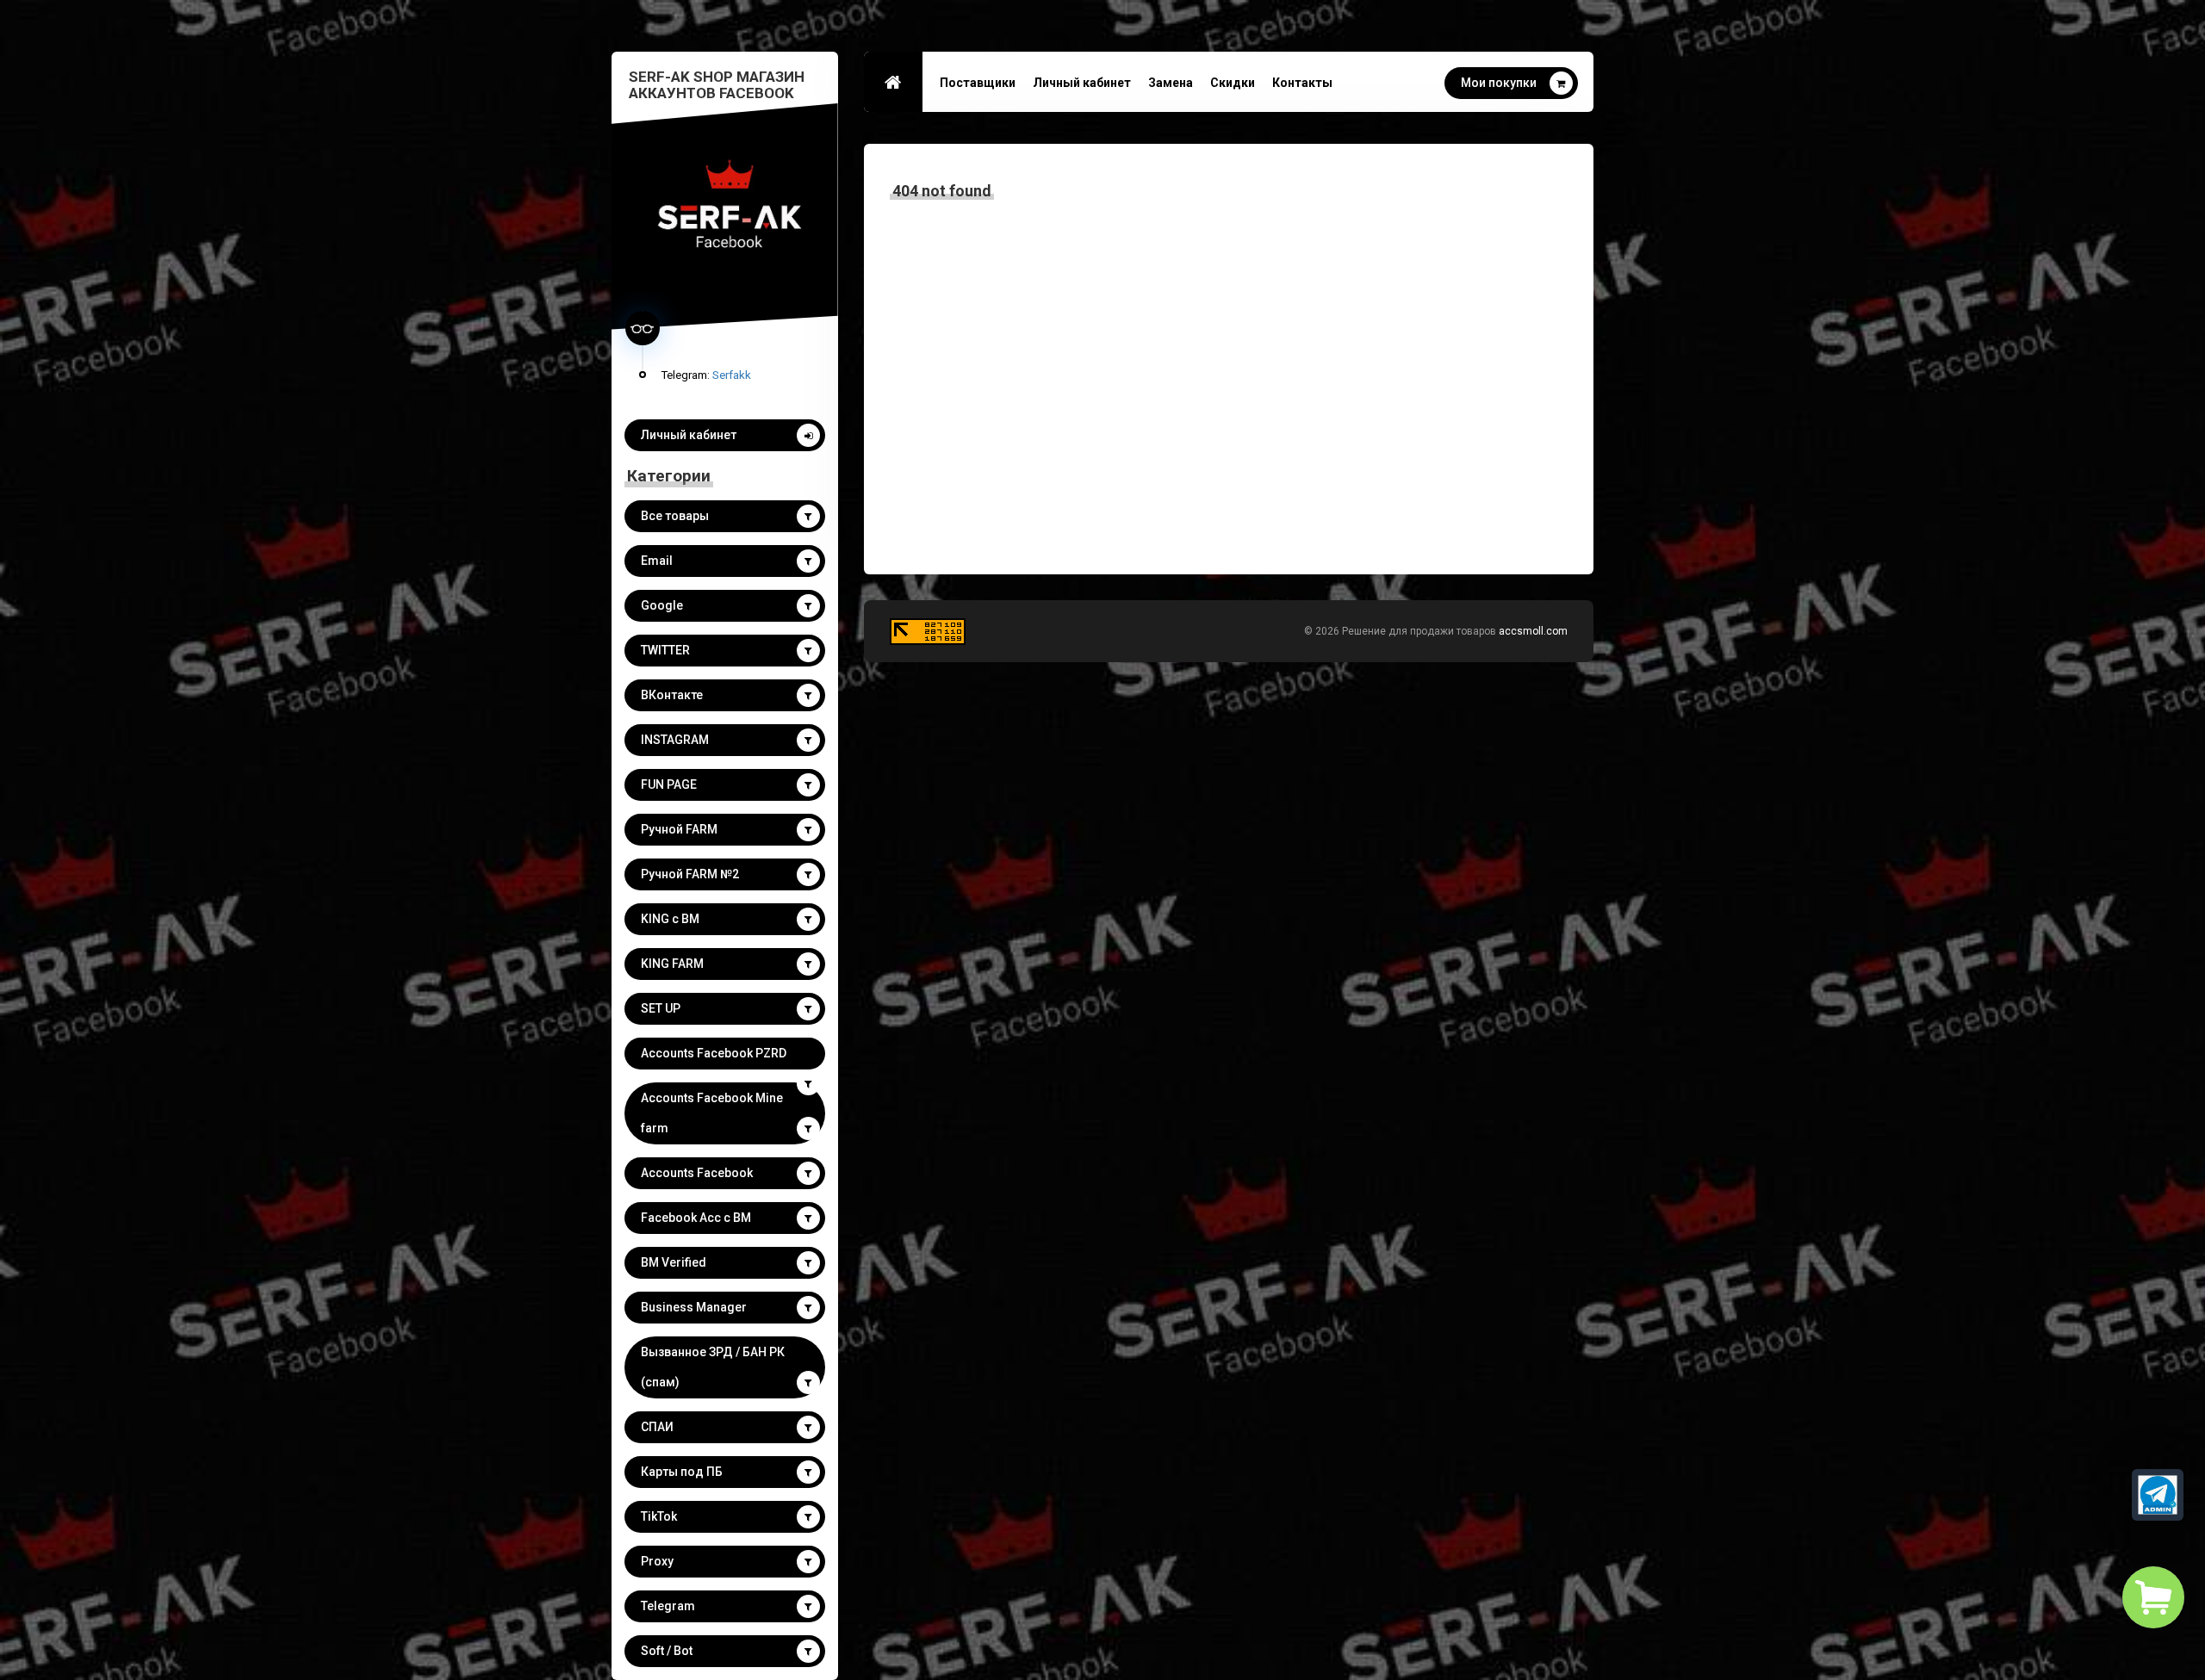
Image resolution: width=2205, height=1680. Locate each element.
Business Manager (694, 1307)
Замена (1171, 83)
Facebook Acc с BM (696, 1218)
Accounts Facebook (697, 1173)
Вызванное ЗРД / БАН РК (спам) (713, 1367)
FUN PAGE (669, 784)
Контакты (1302, 83)
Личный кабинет (689, 435)
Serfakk (732, 375)
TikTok (659, 1516)
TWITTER (665, 650)
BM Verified (674, 1262)
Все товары (675, 516)
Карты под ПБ (682, 1472)
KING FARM (672, 964)
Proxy (657, 1561)
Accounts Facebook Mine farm (712, 1113)
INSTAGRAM (675, 740)
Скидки (1233, 83)
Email (657, 561)
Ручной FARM (679, 829)
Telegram (668, 1606)
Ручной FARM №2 (690, 874)
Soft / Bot (667, 1651)
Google (662, 605)
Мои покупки (1499, 83)
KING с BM (670, 919)
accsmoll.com (1533, 631)
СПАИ (657, 1427)
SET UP (661, 1008)
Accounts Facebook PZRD (714, 1053)
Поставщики (978, 83)
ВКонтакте (672, 695)
